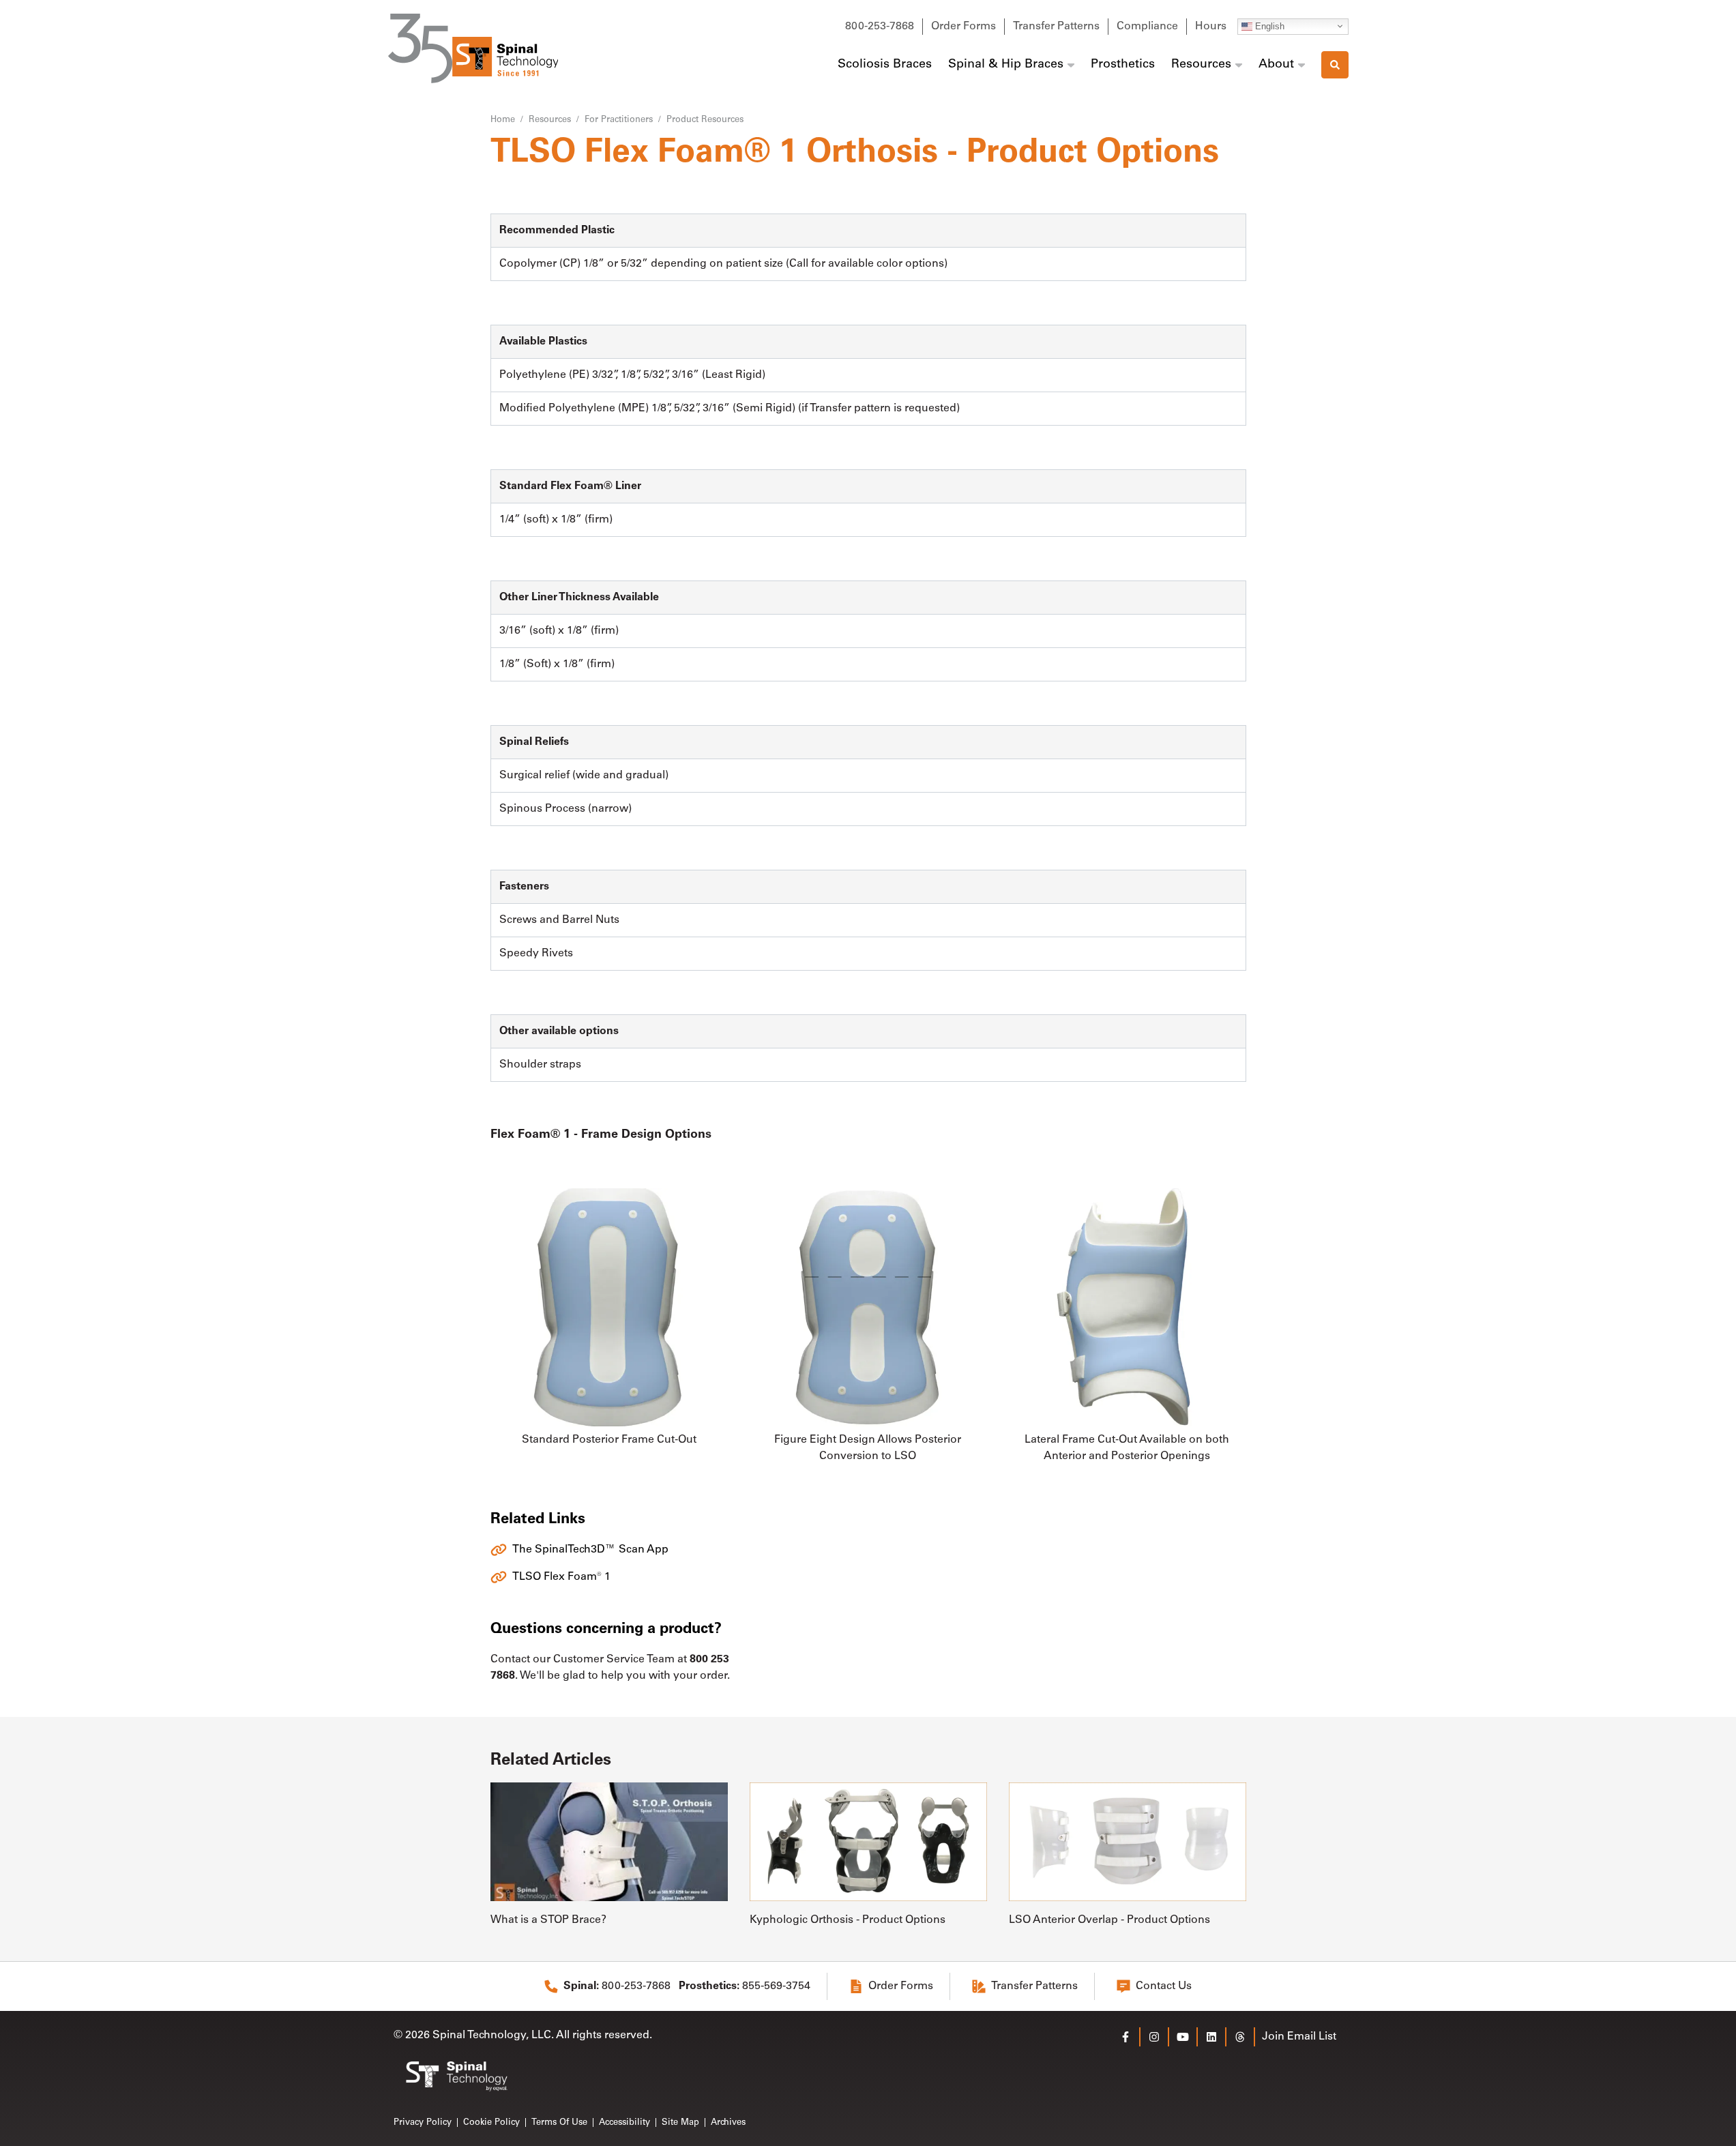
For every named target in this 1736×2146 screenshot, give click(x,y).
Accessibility (624, 2122)
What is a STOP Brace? (548, 1920)
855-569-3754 (745, 1986)
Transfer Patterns (1056, 27)
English (1268, 26)
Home (503, 120)
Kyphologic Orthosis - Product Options (848, 1920)
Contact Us (1164, 1986)
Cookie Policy (491, 2122)
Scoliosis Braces (885, 65)
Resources (1201, 65)
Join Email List (1299, 2037)
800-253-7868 (880, 27)
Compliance (1147, 27)
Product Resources (705, 120)
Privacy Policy (423, 2122)
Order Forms (963, 27)
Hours (1211, 27)
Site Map (680, 2122)
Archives (728, 2122)
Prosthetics (1123, 65)
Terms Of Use (559, 2122)
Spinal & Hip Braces (1006, 65)
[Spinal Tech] (473, 48)
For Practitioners (619, 120)
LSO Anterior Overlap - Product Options (1109, 1920)
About (1276, 65)
